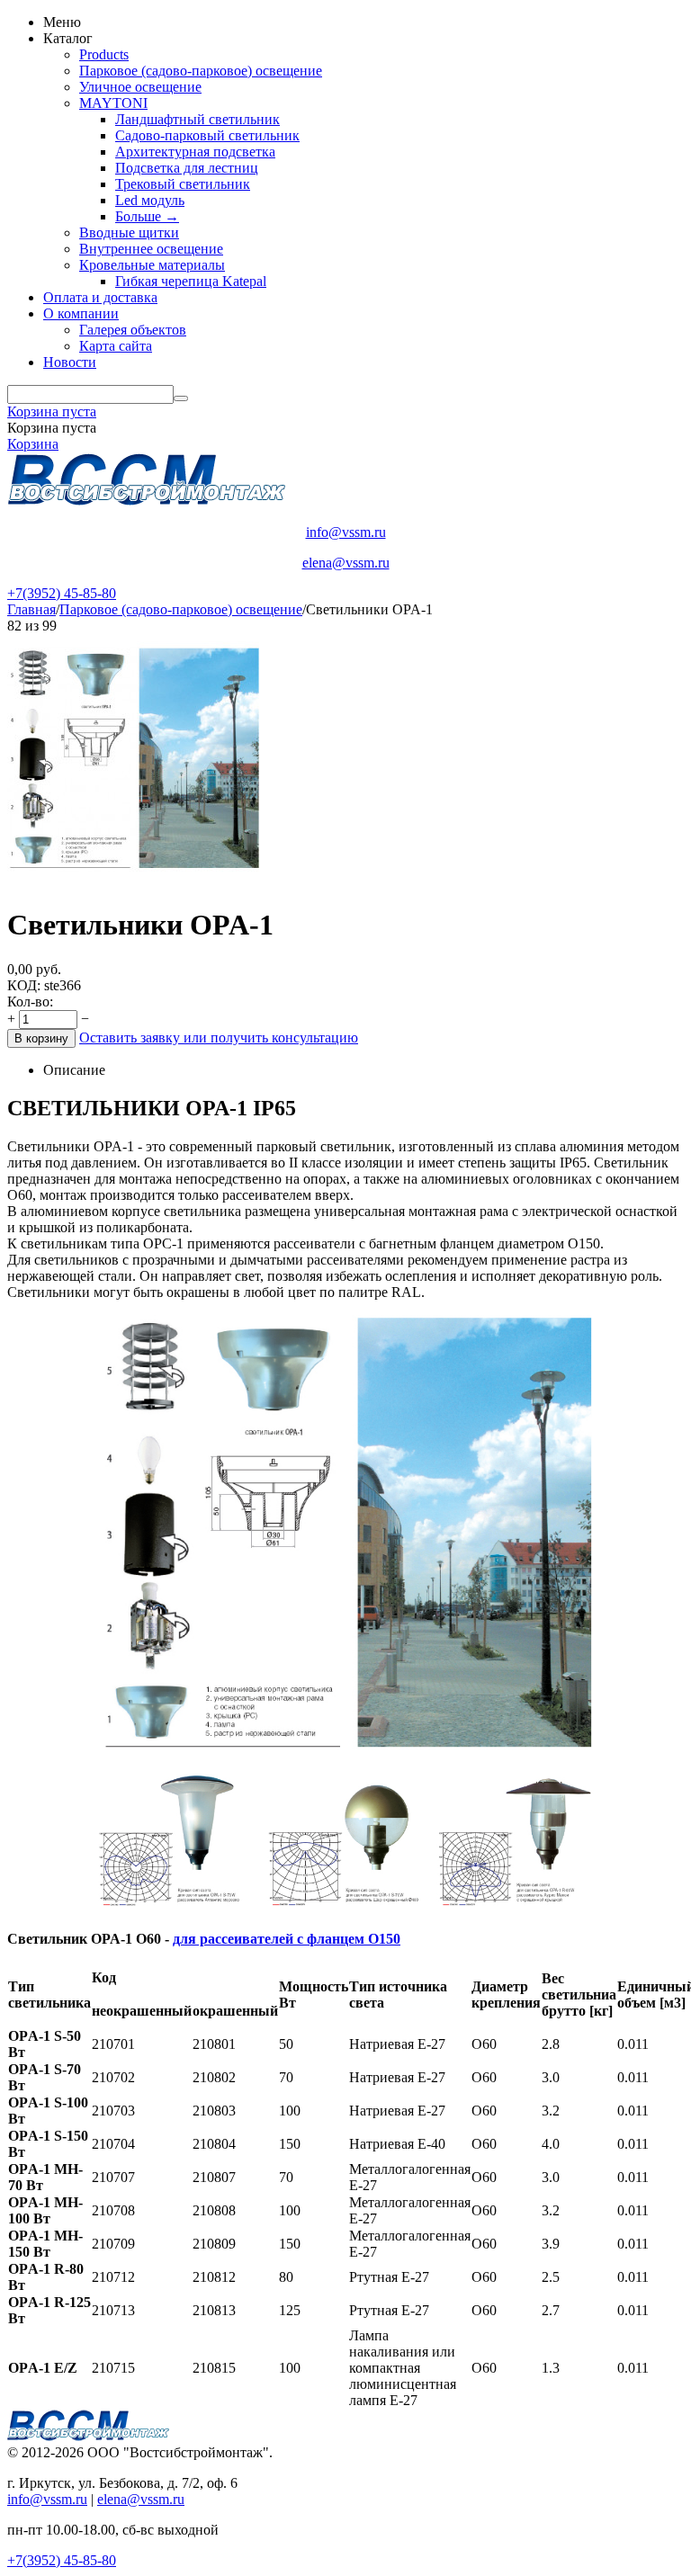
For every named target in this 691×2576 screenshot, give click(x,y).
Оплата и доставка (100, 297)
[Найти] (181, 398)
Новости (70, 362)
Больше (147, 216)
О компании (81, 313)
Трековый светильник (183, 184)
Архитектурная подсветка (195, 152)
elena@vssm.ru (346, 563)
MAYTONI (113, 103)
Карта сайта (116, 346)
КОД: (24, 985)
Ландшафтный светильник (197, 119)
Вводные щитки (129, 233)
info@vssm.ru (346, 532)
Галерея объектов (133, 330)
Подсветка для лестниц (187, 168)
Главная (31, 609)
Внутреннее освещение (151, 249)
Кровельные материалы (152, 265)
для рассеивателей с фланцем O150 (287, 1939)
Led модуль (150, 200)
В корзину (41, 1038)
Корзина (33, 444)
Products (104, 54)
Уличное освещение (140, 87)
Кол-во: (30, 1002)
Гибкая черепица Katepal (191, 281)
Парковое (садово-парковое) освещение (201, 71)
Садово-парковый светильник (207, 135)
